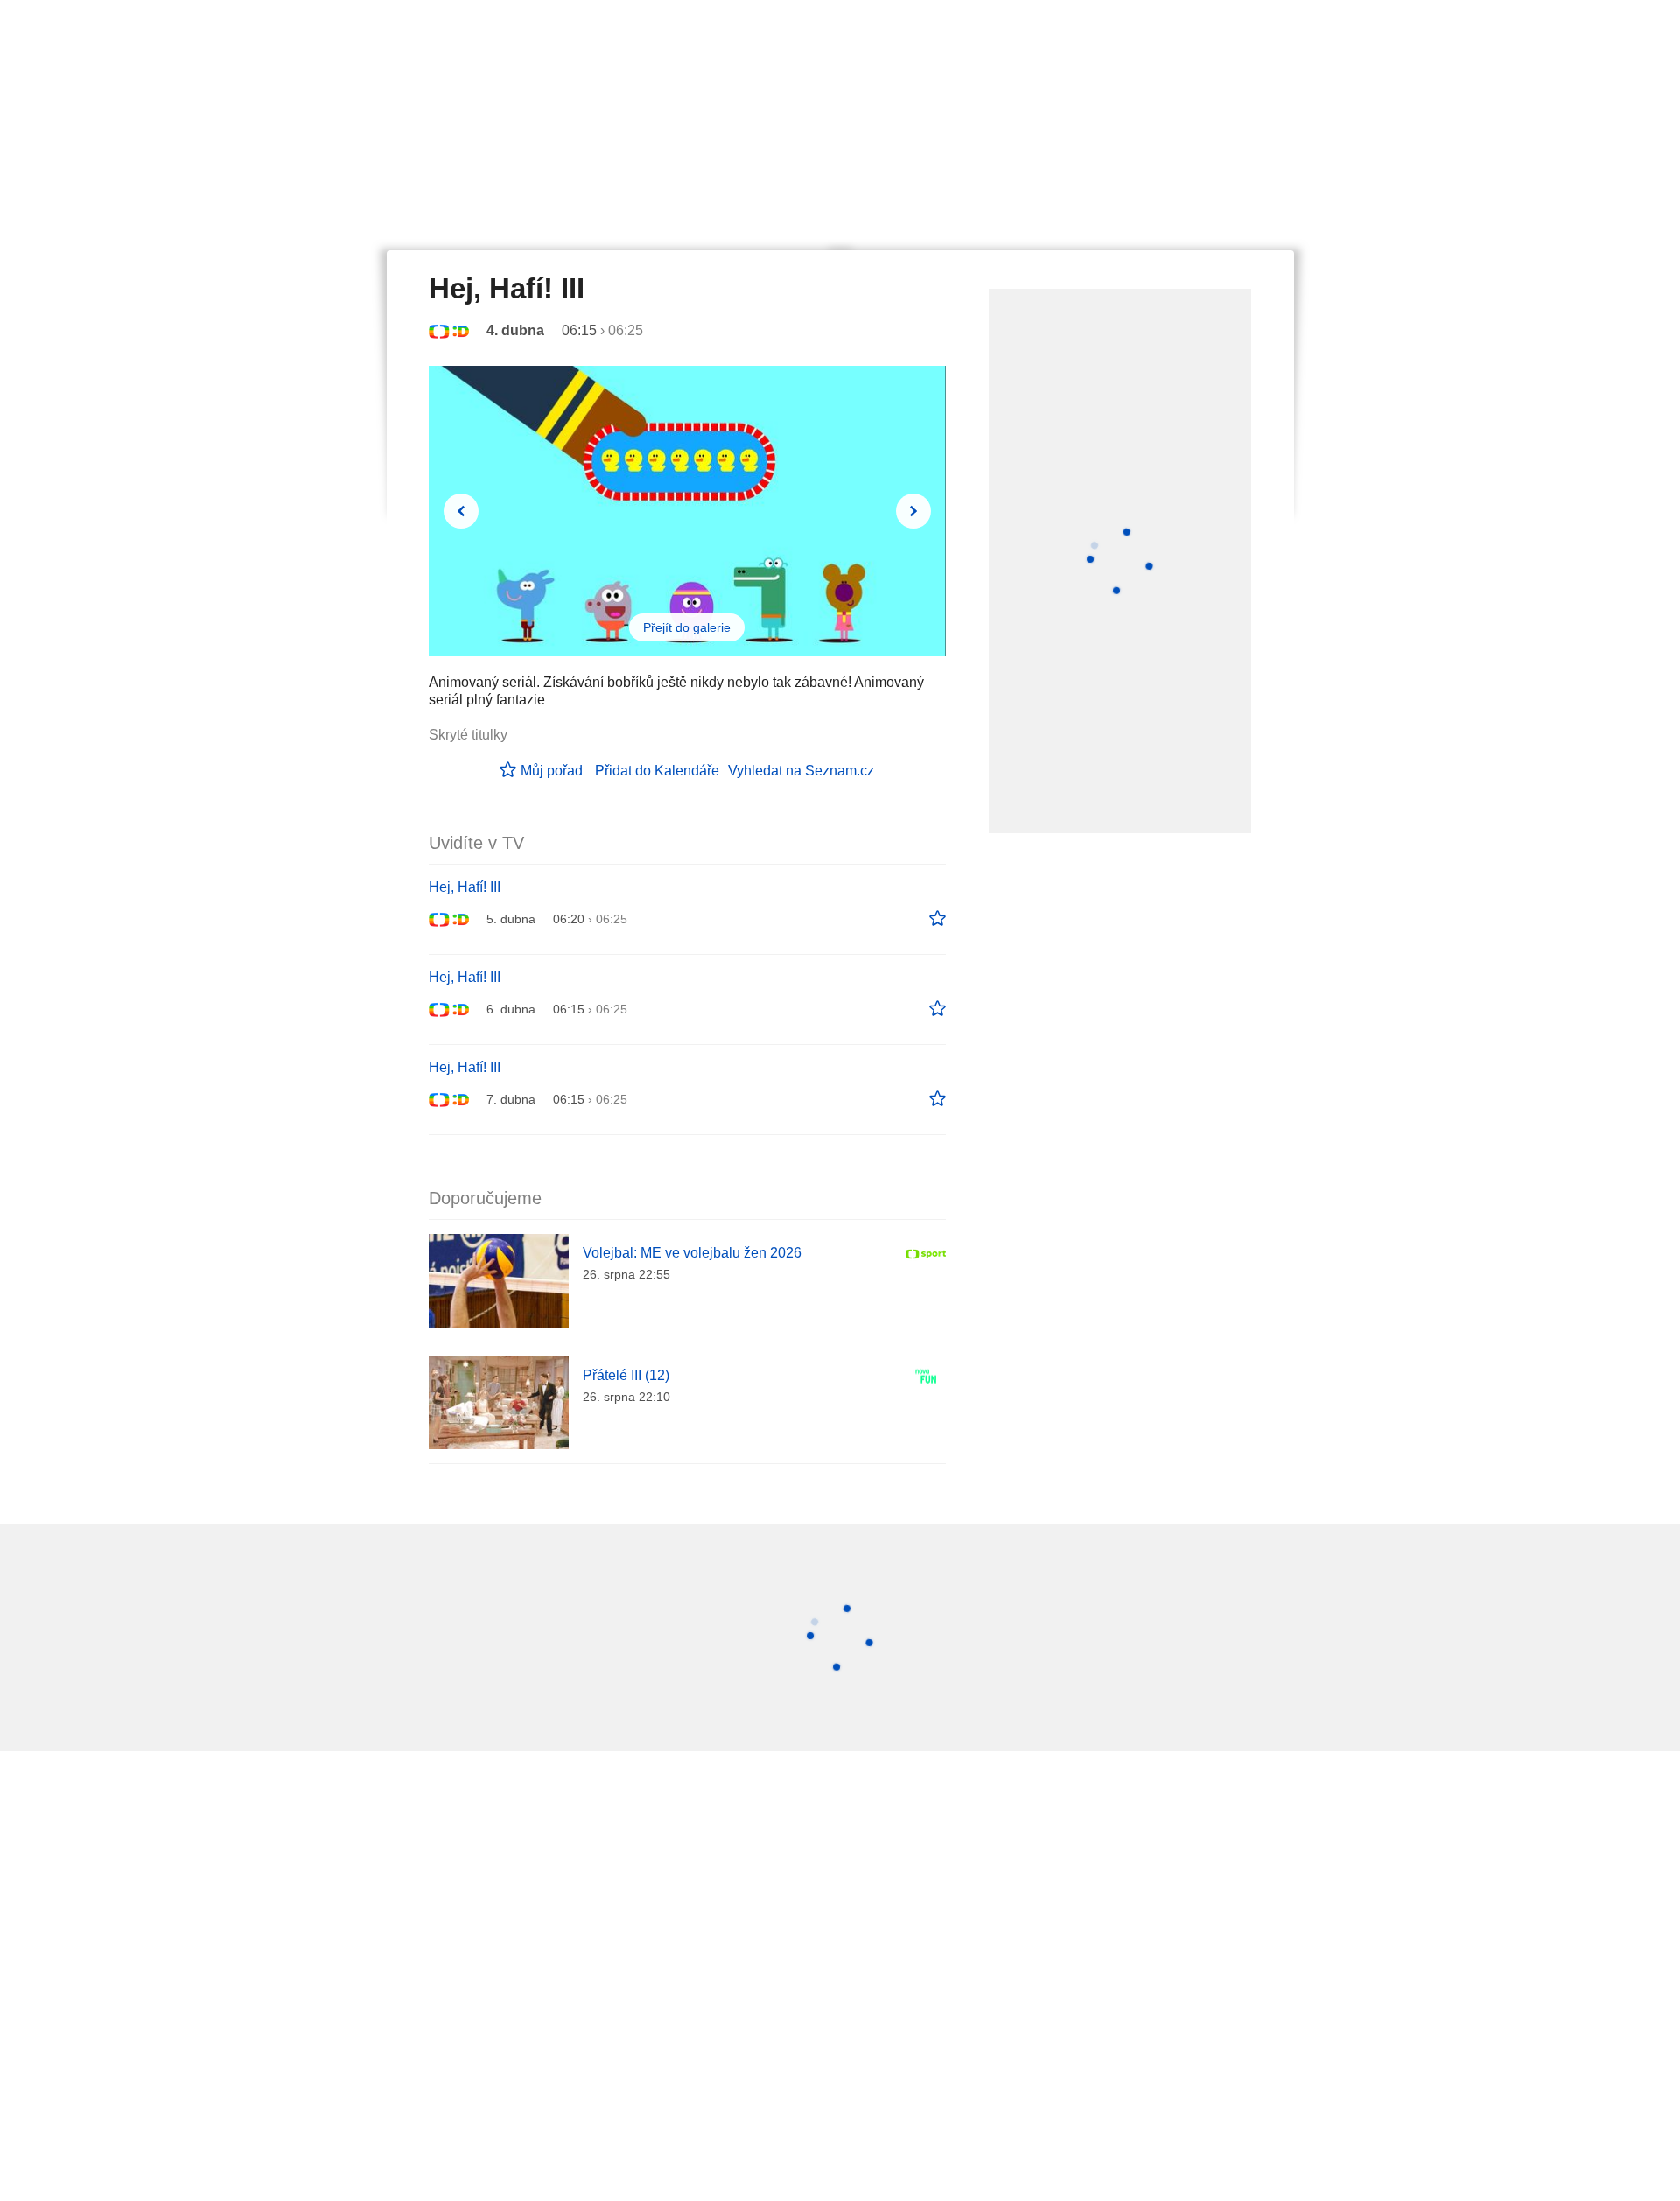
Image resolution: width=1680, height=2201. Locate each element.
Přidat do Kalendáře (657, 771)
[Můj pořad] (938, 919)
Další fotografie (913, 511)
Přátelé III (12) (626, 1375)
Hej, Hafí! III (465, 887)
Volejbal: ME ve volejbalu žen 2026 (692, 1253)
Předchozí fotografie (461, 511)
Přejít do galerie (687, 627)
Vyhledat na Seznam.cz (801, 771)
